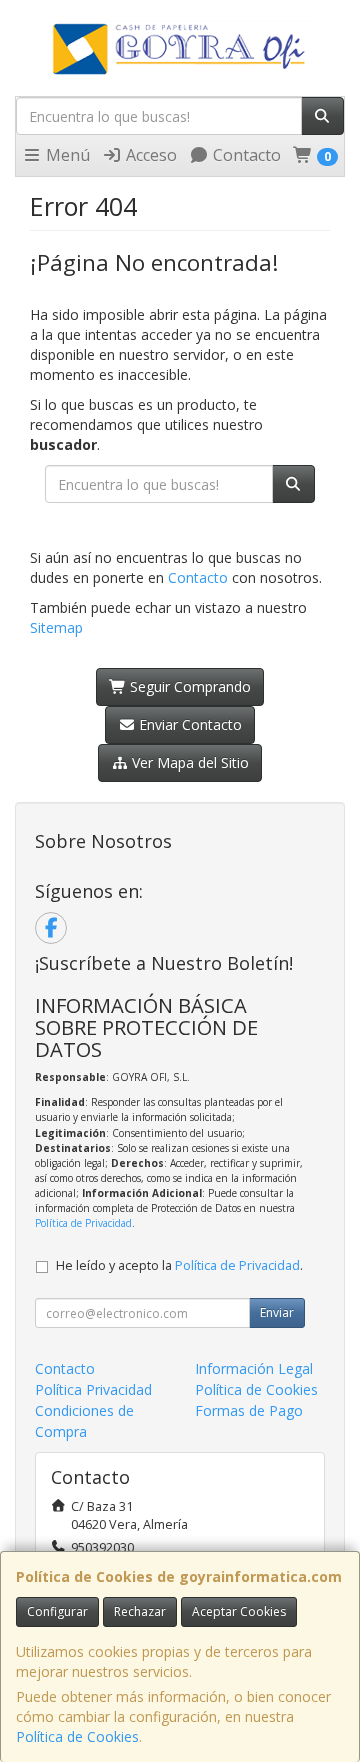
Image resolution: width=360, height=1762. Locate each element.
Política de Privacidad (83, 1223)
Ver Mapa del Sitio (188, 762)
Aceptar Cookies (239, 1611)
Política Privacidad (93, 1389)
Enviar (277, 1312)
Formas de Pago (249, 1410)
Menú (66, 155)
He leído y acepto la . (179, 1265)
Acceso (149, 155)
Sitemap (56, 627)
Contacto (245, 155)
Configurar (57, 1611)
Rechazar (140, 1611)
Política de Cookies (77, 1736)
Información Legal (254, 1368)
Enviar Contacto (188, 724)
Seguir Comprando (188, 686)
